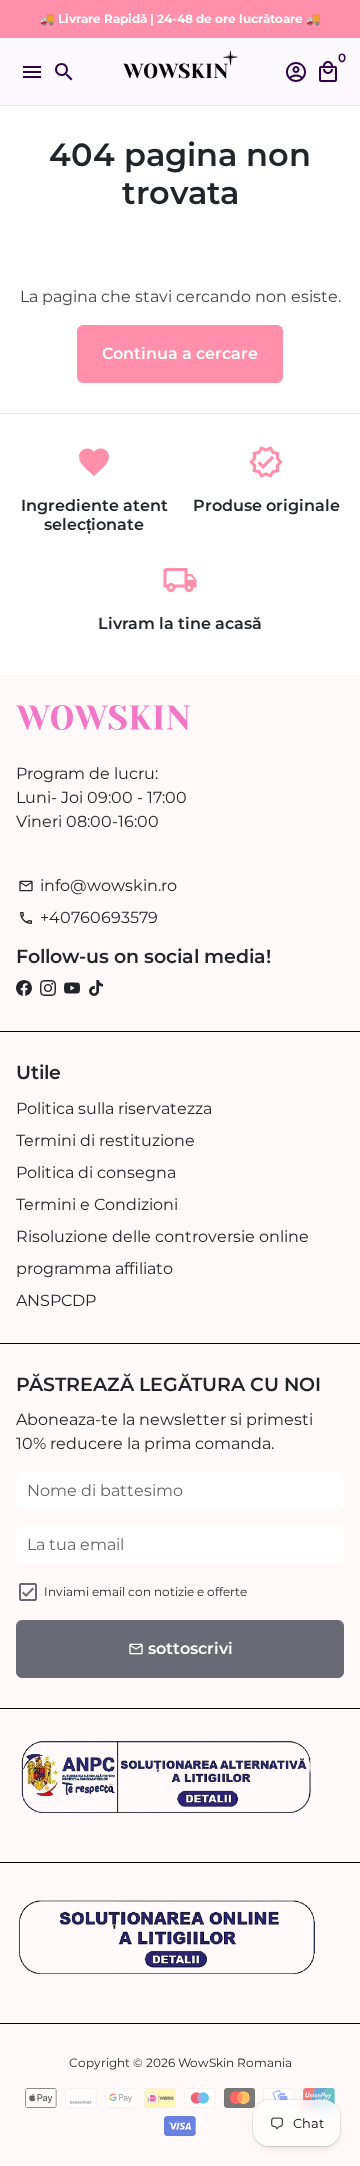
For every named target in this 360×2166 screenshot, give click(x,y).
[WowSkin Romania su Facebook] (24, 988)
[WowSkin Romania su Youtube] (72, 988)
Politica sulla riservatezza (114, 1108)
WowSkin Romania (235, 2062)
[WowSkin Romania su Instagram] (48, 988)
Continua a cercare (180, 353)
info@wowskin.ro (97, 885)
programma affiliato (94, 1268)
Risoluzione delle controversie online (162, 1236)
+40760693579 (88, 917)
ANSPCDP (56, 1300)
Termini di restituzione (105, 1140)
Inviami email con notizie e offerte (145, 1591)
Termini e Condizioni (97, 1204)
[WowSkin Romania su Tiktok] (96, 988)
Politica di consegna (96, 1172)
